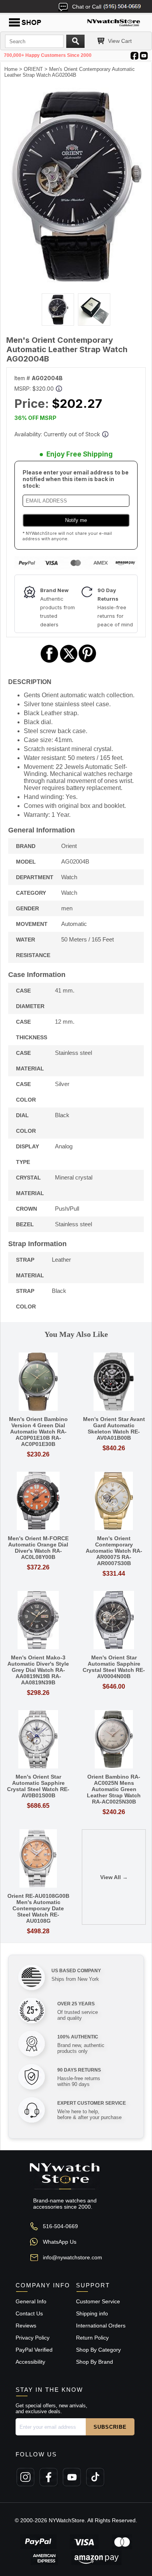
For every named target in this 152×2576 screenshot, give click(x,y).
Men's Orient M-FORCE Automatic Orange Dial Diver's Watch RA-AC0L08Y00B (38, 1548)
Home (11, 69)
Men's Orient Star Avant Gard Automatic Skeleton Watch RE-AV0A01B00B (114, 1428)
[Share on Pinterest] (87, 662)
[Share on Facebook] (49, 662)
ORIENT (33, 69)
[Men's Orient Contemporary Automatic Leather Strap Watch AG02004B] (76, 280)
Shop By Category (98, 2350)
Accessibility (30, 2362)
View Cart (120, 41)
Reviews (26, 2326)
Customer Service (98, 2301)
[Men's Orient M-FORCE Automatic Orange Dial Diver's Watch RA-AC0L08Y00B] (38, 1501)
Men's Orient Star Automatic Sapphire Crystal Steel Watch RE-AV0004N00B (114, 1667)
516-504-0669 (60, 2226)
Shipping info (92, 2313)
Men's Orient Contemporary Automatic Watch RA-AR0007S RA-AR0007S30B (114, 1551)
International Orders (101, 2326)
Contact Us (29, 2313)
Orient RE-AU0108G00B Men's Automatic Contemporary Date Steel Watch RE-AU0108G (38, 1908)
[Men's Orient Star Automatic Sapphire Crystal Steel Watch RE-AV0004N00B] (114, 1621)
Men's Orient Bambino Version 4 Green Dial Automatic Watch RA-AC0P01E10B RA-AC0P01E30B (38, 1432)
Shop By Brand (95, 2362)
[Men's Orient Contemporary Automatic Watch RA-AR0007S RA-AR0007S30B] (114, 1501)
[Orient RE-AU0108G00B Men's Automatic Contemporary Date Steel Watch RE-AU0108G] (38, 1859)
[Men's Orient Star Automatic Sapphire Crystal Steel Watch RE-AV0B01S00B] (38, 1740)
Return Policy (92, 2338)
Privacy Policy (33, 2338)
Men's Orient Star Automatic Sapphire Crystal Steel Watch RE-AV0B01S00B (38, 1786)
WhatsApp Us (60, 2242)
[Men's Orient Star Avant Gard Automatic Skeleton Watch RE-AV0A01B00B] (114, 1382)
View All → (114, 1877)
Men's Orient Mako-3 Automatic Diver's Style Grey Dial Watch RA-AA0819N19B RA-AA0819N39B (38, 1670)
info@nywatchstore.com (72, 2257)
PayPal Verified (34, 2350)
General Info (31, 2301)
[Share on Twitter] (69, 662)
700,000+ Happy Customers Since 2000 (48, 55)
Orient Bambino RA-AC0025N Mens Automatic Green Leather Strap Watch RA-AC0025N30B (114, 1789)
